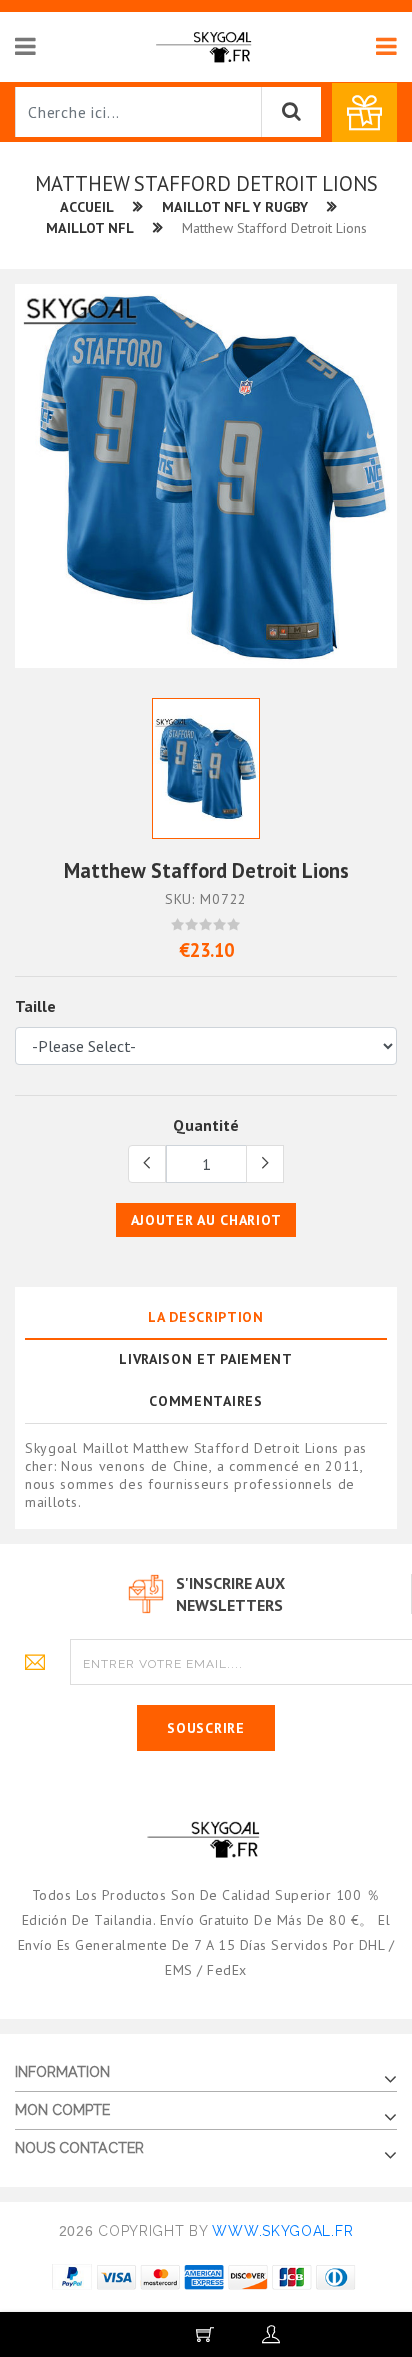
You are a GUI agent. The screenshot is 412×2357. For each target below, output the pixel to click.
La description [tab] (206, 1317)
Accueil (87, 207)
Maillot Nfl (90, 228)
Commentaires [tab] (205, 1401)
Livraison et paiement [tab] (206, 1359)
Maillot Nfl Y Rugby (235, 207)
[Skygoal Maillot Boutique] (205, 46)
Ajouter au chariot (206, 1220)
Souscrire (205, 1728)
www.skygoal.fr (282, 2231)
